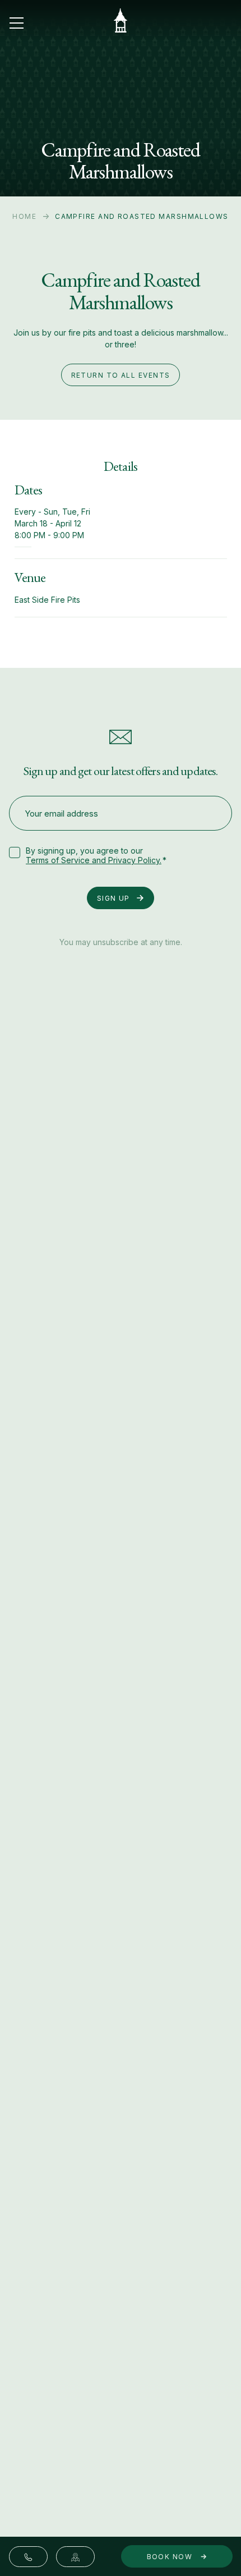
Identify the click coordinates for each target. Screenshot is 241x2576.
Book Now (171, 2557)
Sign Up (113, 898)
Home (24, 216)
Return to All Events (121, 375)
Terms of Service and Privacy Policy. (94, 860)
